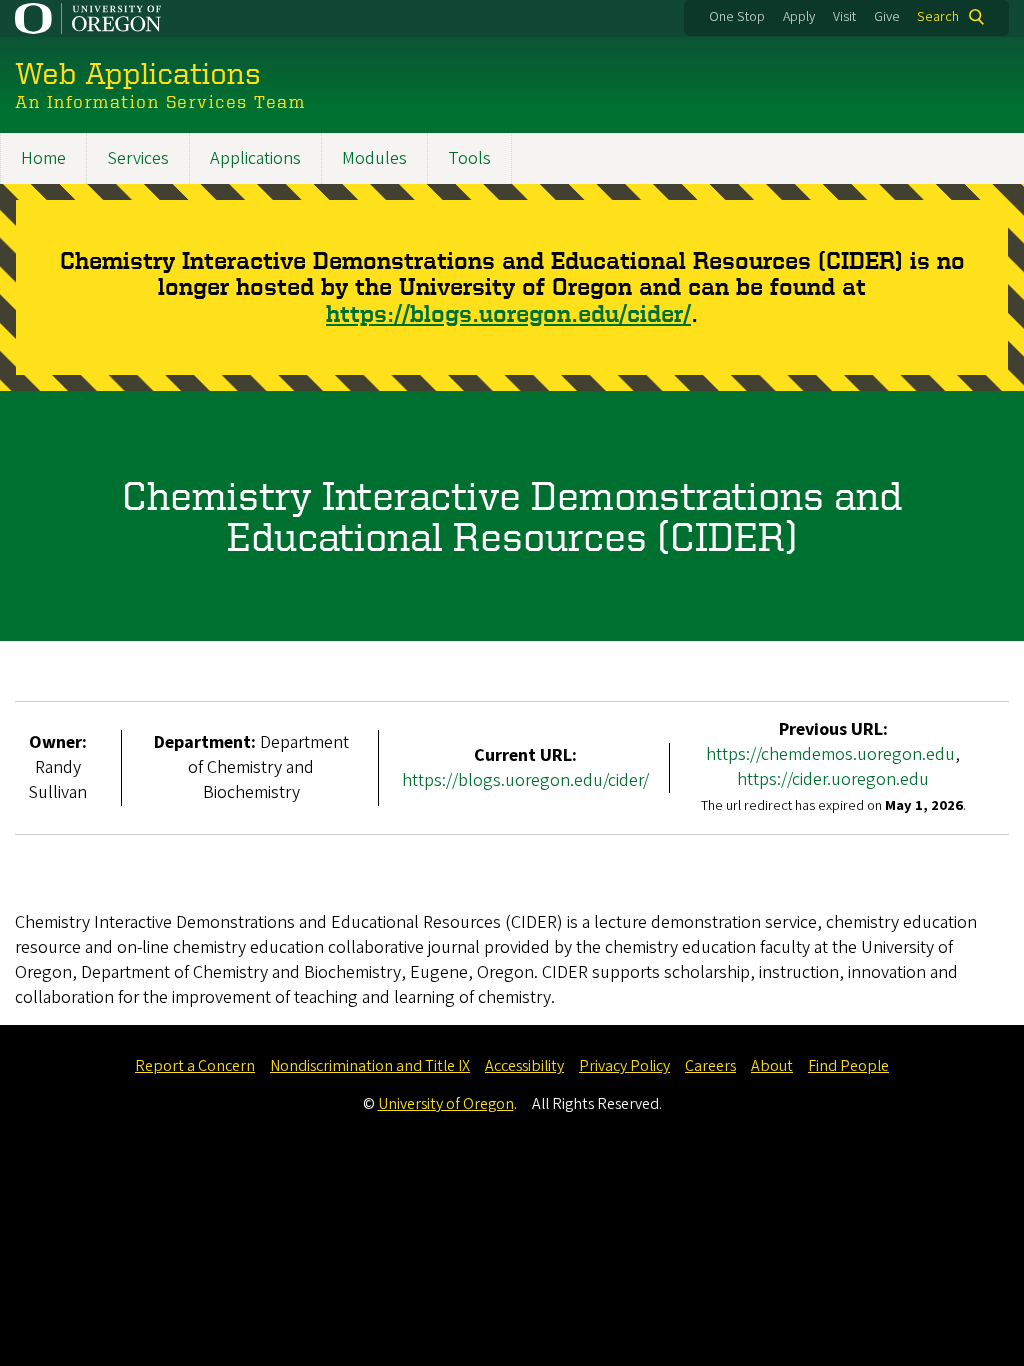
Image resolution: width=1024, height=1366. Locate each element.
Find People (848, 1066)
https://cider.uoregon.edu (833, 779)
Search (938, 17)
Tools (469, 158)
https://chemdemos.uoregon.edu (830, 754)
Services (138, 158)
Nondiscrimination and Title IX (370, 1066)
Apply (799, 17)
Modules (374, 158)
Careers (710, 1066)
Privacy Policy (624, 1066)
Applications (255, 158)
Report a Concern (195, 1066)
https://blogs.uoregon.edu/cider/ (508, 313)
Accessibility (524, 1066)
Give (887, 17)
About (772, 1066)
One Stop (737, 17)
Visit (844, 17)
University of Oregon (446, 1104)
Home (43, 158)
